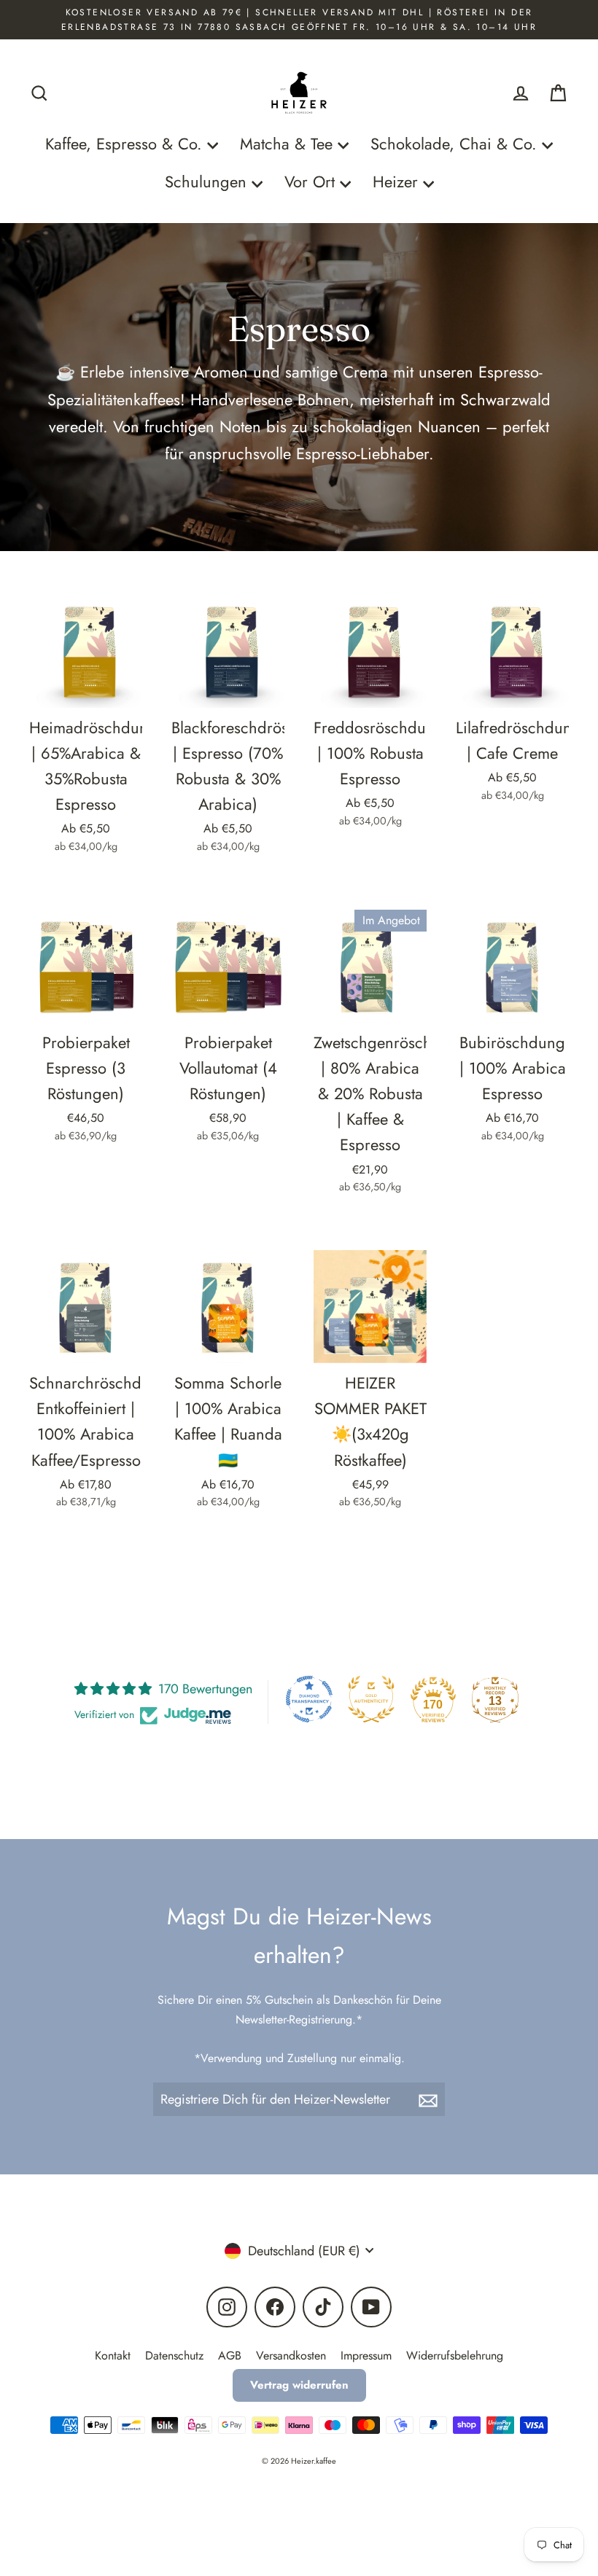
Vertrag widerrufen (299, 2385)
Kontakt (113, 2356)
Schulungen (208, 182)
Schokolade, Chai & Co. (456, 144)
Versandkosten (291, 2356)
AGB (230, 2356)
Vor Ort (312, 182)
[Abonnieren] (430, 2100)
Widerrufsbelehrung (455, 2356)
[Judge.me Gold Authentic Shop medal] (371, 1699)
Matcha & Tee (289, 144)
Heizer (398, 182)
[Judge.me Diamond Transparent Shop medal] (309, 1699)
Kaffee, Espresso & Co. (126, 144)
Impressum (366, 2356)
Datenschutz (174, 2356)
